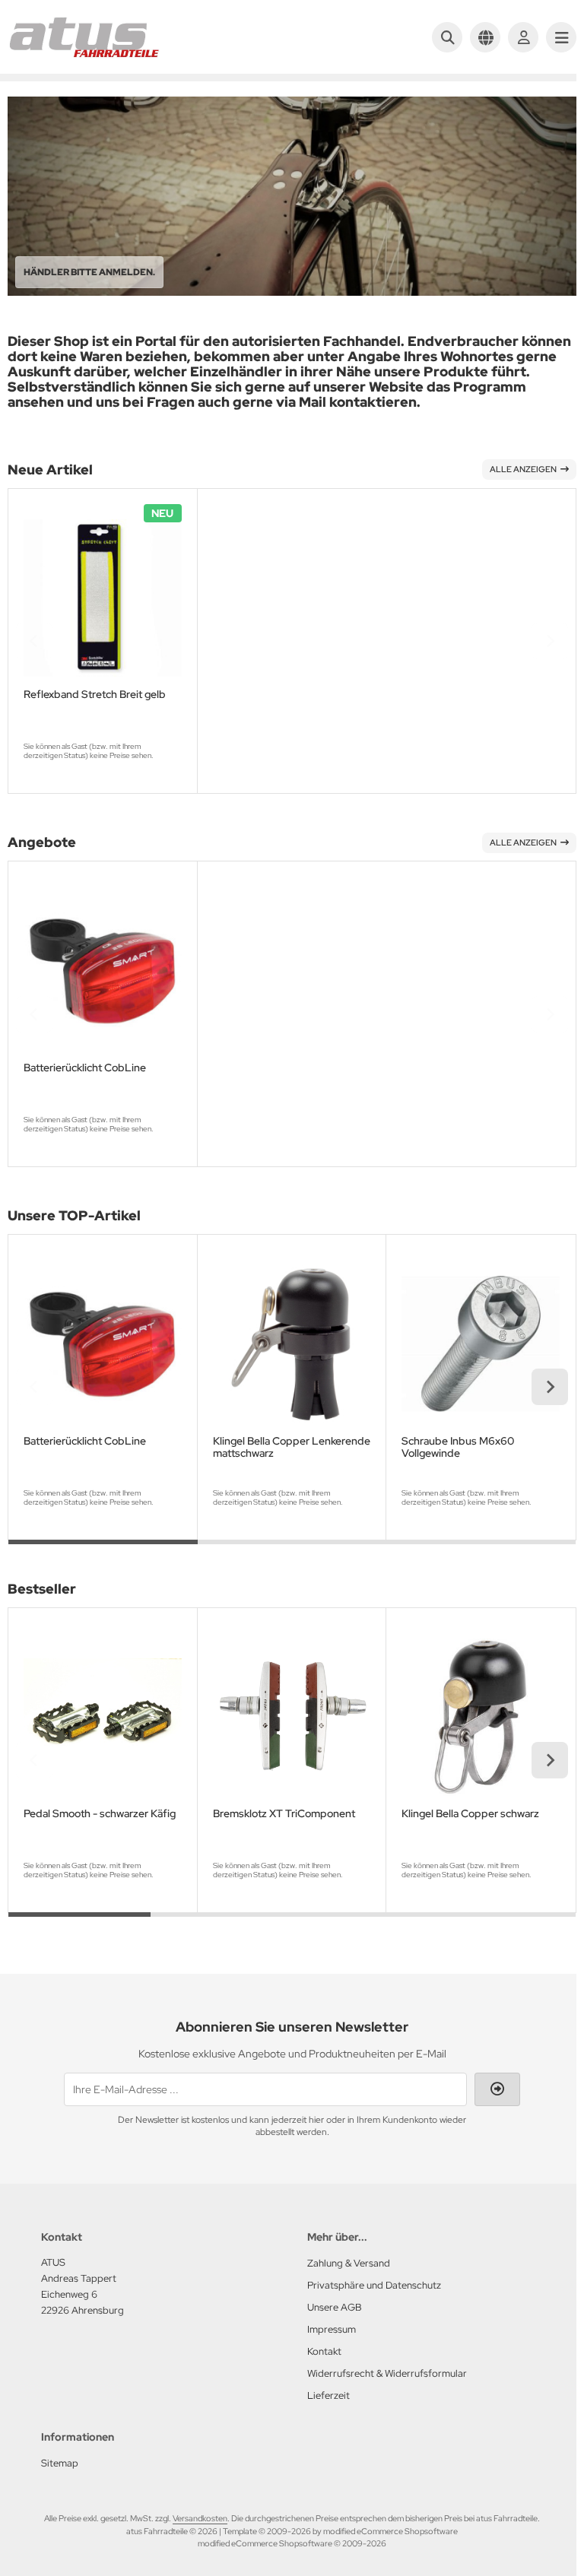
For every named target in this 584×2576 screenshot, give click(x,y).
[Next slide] (550, 641)
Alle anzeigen (523, 469)
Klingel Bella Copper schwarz (470, 1814)
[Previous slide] (34, 641)
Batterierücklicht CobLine (85, 1068)
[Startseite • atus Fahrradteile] (84, 55)
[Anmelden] (523, 37)
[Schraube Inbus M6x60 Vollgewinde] (481, 1344)
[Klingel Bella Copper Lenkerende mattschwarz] (292, 1344)
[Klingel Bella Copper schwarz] (481, 1718)
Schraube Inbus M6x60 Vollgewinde (458, 1447)
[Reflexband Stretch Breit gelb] (103, 598)
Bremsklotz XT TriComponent (284, 1814)
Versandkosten (200, 2518)
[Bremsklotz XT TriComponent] (292, 1718)
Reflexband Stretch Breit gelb (95, 695)
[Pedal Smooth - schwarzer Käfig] (103, 1718)
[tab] (103, 1551)
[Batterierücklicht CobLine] (103, 971)
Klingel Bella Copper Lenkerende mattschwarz (292, 1447)
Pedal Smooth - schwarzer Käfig (100, 1814)
